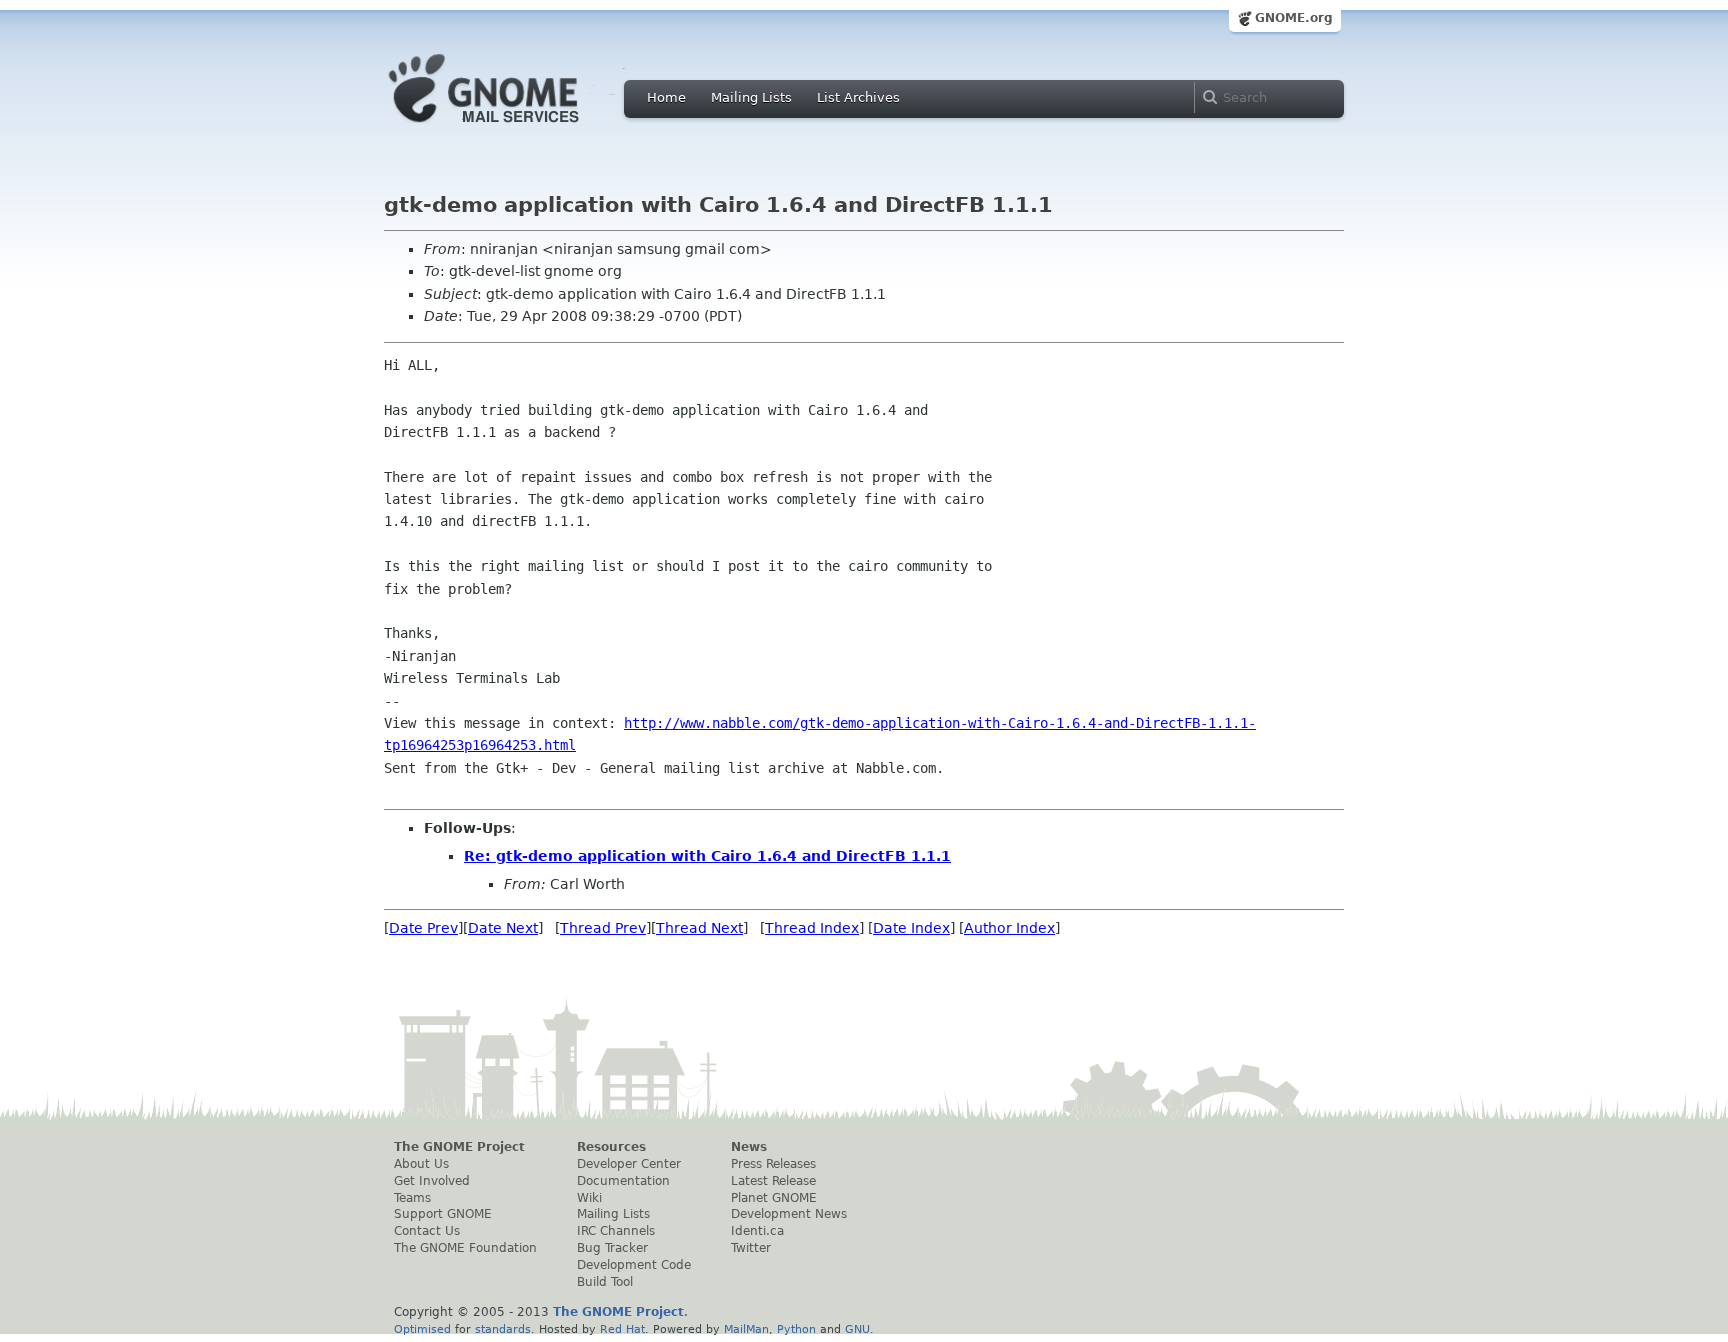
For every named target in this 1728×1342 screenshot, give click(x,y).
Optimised (422, 1329)
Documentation (623, 1181)
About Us (421, 1164)
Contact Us (427, 1231)
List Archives (858, 97)
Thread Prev (603, 928)
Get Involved (432, 1181)
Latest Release (773, 1181)
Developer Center (629, 1164)
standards (503, 1329)
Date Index (911, 928)
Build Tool (605, 1282)
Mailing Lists (751, 97)
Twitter (751, 1248)
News (749, 1147)
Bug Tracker (612, 1248)
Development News (789, 1214)
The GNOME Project (459, 1147)
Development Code (634, 1265)
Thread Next (699, 928)
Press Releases (773, 1164)
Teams (412, 1198)
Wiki (589, 1198)
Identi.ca (757, 1231)
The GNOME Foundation (465, 1248)
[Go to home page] (514, 128)
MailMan (746, 1329)
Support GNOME (443, 1214)
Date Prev (423, 928)
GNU (857, 1329)
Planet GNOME (774, 1198)
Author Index (1009, 928)
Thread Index (812, 928)
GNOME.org (1294, 18)
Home (666, 97)
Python (796, 1329)
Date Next (503, 928)
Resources (611, 1147)
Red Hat (622, 1329)
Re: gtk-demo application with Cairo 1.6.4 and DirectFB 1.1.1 (707, 856)
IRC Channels (616, 1231)
